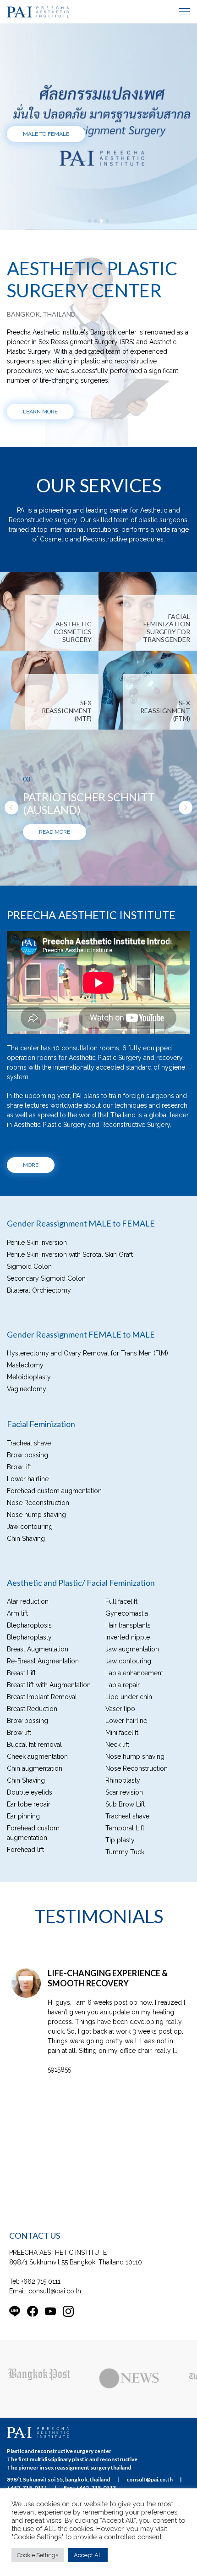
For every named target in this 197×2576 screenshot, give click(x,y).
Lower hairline (28, 1577)
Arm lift (17, 1711)
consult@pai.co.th (55, 2418)
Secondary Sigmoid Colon (46, 1376)
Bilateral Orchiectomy (39, 1388)
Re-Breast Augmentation (43, 1759)
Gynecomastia (127, 1711)
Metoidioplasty (29, 1475)
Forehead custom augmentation (54, 1589)
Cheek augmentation (37, 1854)
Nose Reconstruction (38, 1600)
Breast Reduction (32, 1807)
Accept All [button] (88, 2555)
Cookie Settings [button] (38, 2555)
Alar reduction (28, 1699)
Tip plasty (120, 1938)
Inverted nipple (128, 1735)
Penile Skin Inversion (37, 1340)
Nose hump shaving (36, 1612)
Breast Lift (21, 1771)
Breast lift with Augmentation (49, 1783)
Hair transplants (128, 1723)
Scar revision (124, 1890)
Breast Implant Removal (42, 1795)
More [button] (31, 1263)
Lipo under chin (129, 1795)
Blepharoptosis (29, 1723)
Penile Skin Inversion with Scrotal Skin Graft (70, 1352)
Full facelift (121, 1699)
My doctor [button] (38, 159)
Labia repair (123, 1783)
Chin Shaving (26, 1636)
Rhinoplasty (123, 1878)
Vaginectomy (27, 1487)
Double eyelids (30, 1890)
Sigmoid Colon (29, 1364)
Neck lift (117, 1842)
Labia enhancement (134, 1771)
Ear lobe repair (29, 1902)
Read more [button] (55, 930)
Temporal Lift (125, 1926)
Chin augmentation (35, 1866)
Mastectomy (25, 1463)
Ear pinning (23, 1914)
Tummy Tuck (125, 1950)
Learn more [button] (40, 412)
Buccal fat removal (34, 1842)
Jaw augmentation (132, 1747)
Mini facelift (122, 1830)
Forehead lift (25, 1947)
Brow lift (19, 1565)
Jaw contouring (30, 1624)
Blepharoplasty (29, 1735)
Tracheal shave (29, 1541)
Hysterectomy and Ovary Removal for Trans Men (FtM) (88, 1451)
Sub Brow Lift (125, 1902)
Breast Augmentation (38, 1747)
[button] (11, 856)
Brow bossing (27, 1553)
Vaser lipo (120, 1807)
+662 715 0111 (41, 2408)
